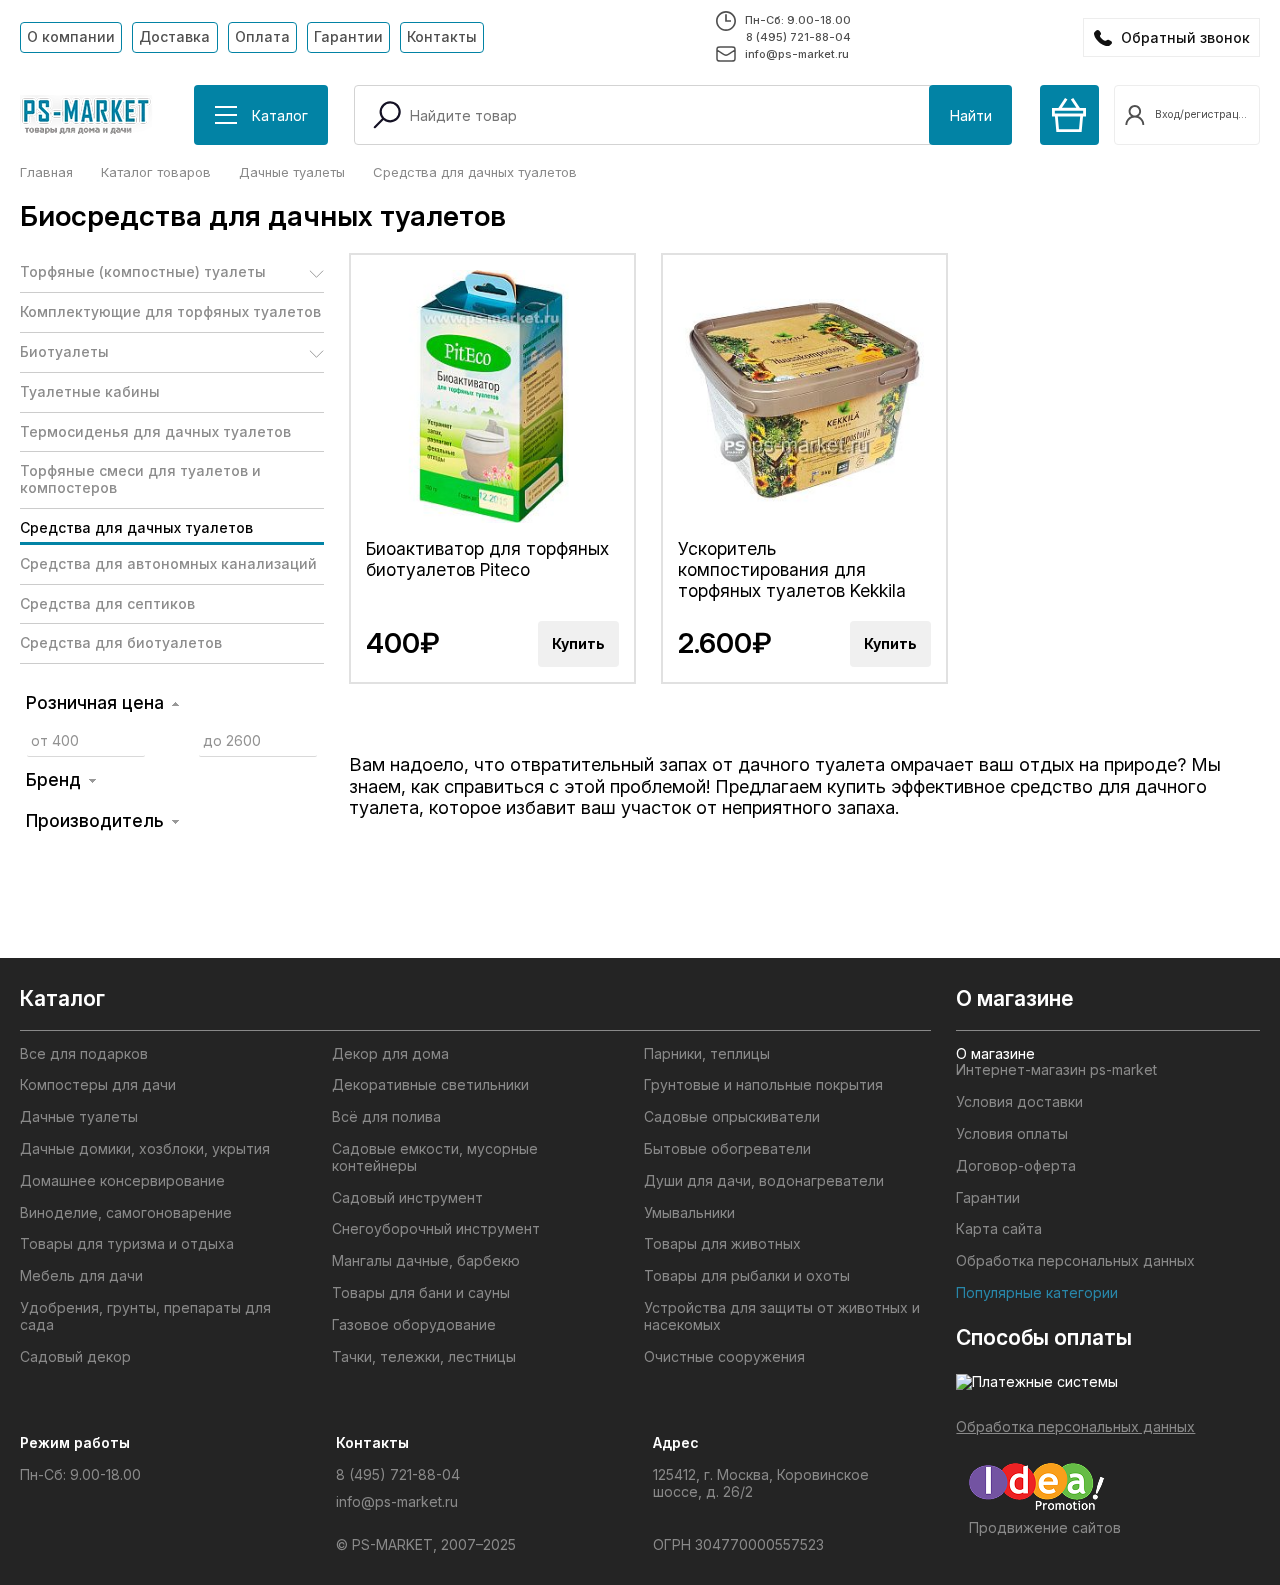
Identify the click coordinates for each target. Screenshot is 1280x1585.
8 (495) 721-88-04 (798, 37)
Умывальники (689, 1213)
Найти (971, 115)
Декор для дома (390, 1054)
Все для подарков (84, 1054)
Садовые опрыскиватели (732, 1117)
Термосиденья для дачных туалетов (155, 431)
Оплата (262, 36)
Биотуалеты (64, 351)
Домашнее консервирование (122, 1181)
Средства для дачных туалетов (136, 527)
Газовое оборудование (414, 1325)
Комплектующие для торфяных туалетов (170, 311)
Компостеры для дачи (98, 1085)
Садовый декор (75, 1357)
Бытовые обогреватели (727, 1149)
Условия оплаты (1012, 1134)
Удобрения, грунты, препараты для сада (145, 1316)
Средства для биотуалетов (121, 642)
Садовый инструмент (407, 1198)
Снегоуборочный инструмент (436, 1229)
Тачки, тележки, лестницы (424, 1357)
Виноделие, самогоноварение (126, 1213)
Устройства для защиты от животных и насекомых (782, 1316)
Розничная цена (95, 702)
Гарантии (348, 36)
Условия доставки (1019, 1102)
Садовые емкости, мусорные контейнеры (435, 1157)
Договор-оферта (1016, 1166)
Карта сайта (999, 1229)
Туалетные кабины (90, 391)
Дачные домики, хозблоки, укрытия (145, 1149)
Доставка (174, 36)
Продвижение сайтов (1045, 1527)
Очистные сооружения (724, 1357)
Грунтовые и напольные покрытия (763, 1085)
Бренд (53, 779)
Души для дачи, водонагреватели (764, 1181)
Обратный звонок (1185, 37)
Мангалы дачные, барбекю (426, 1261)
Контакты (442, 36)
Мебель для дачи (81, 1276)
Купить (578, 643)
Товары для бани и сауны (421, 1293)
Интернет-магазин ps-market (1056, 1070)
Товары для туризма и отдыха (127, 1244)
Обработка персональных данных (1075, 1261)
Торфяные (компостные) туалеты (143, 271)
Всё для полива (386, 1117)
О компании (71, 36)
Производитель (95, 820)
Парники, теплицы (707, 1054)
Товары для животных (722, 1244)
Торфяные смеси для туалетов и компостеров (140, 479)
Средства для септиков (107, 603)
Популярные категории (1037, 1293)
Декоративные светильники (430, 1085)
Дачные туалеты (79, 1117)
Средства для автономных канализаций (168, 563)
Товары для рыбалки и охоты (747, 1276)
